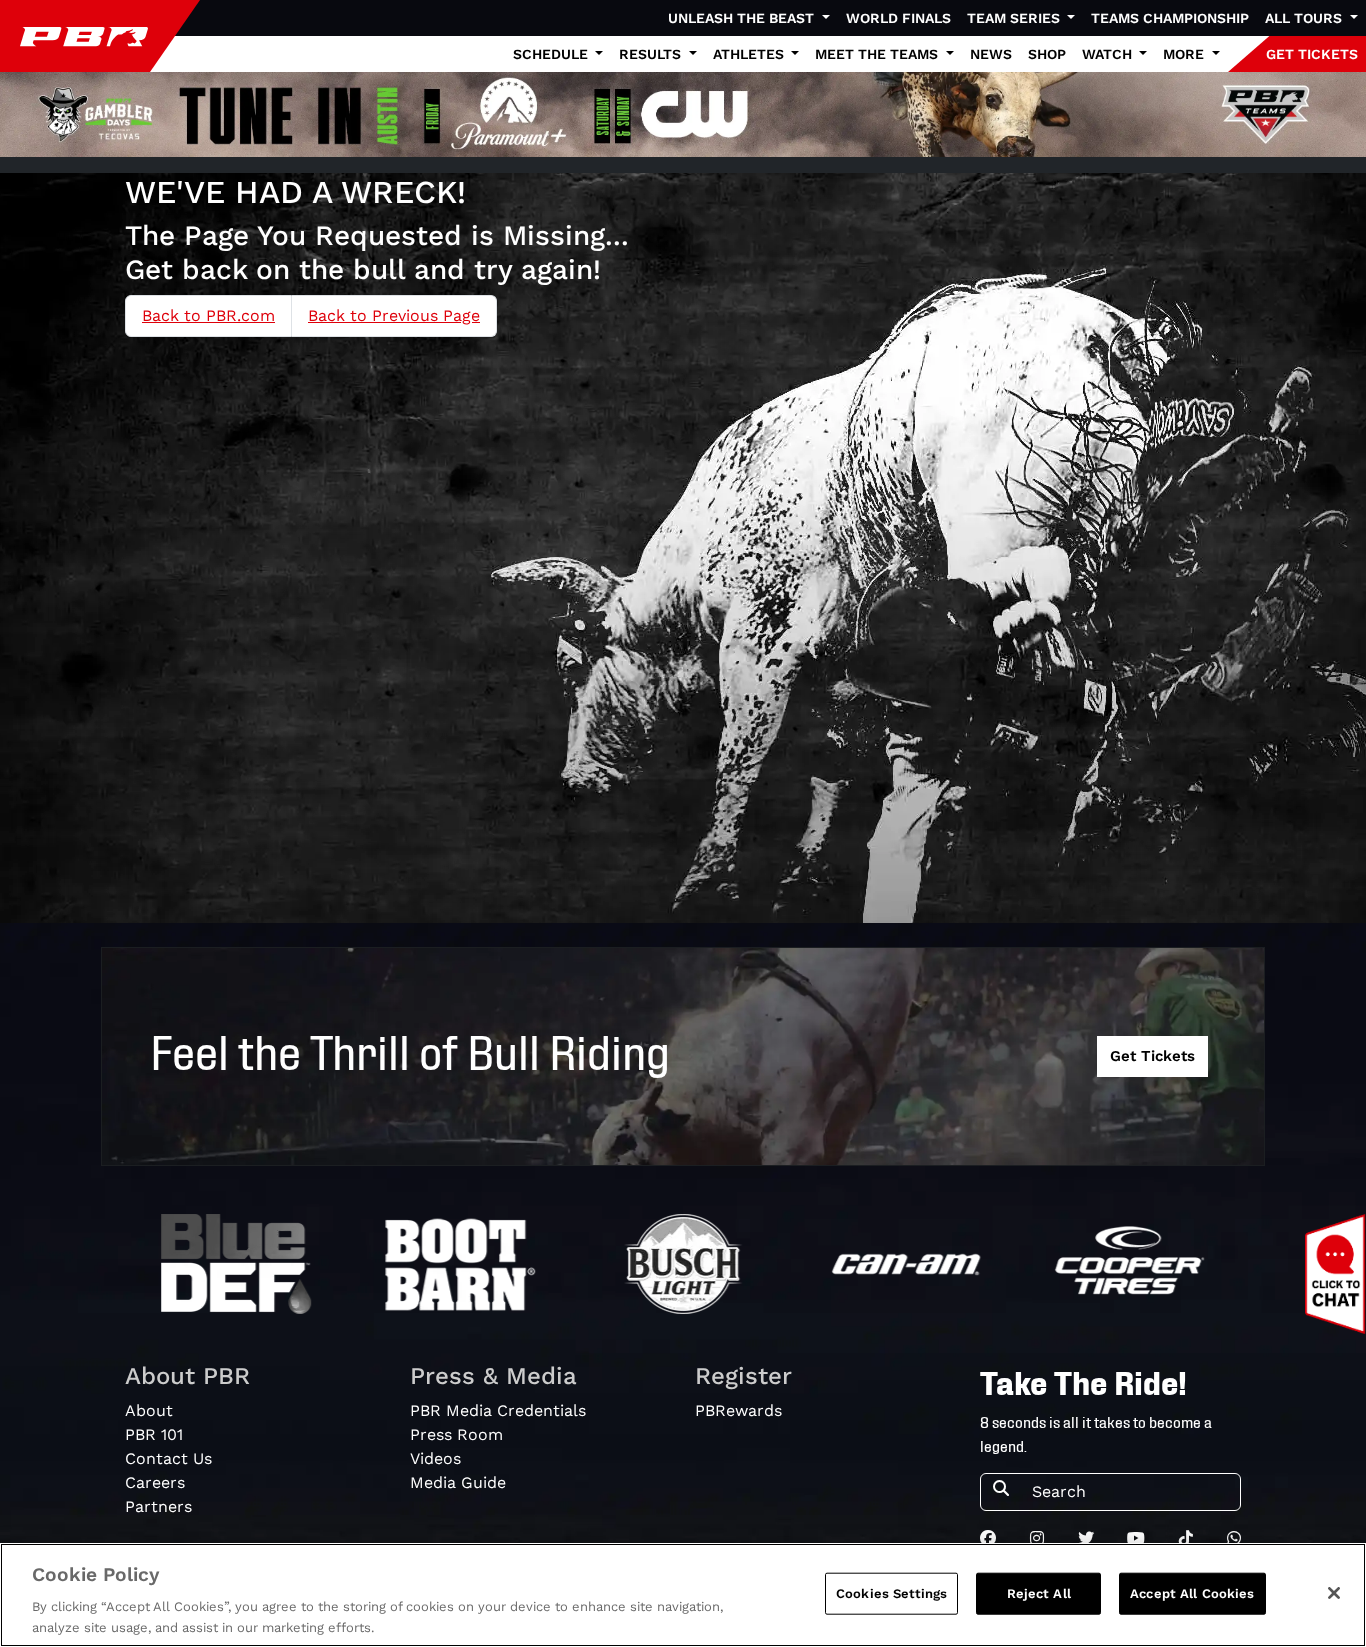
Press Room (456, 1434)
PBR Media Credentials (498, 1410)
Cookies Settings (891, 1593)
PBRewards (738, 1410)
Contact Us (168, 1458)
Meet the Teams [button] (878, 54)
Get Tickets (1152, 1056)
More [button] (1185, 54)
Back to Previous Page (394, 315)
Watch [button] (1109, 54)
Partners (158, 1506)
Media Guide (458, 1482)
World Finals (898, 18)
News (991, 54)
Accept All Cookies (1192, 1593)
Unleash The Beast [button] (743, 18)
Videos (435, 1458)
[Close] (1334, 1593)
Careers (155, 1482)
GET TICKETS (1312, 54)
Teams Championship (1170, 18)
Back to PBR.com (208, 315)
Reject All (1039, 1593)
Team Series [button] (1015, 18)
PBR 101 (154, 1434)
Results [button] (652, 54)
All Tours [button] (1305, 18)
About (149, 1410)
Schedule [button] (552, 54)
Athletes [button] (750, 54)
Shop (1047, 54)
